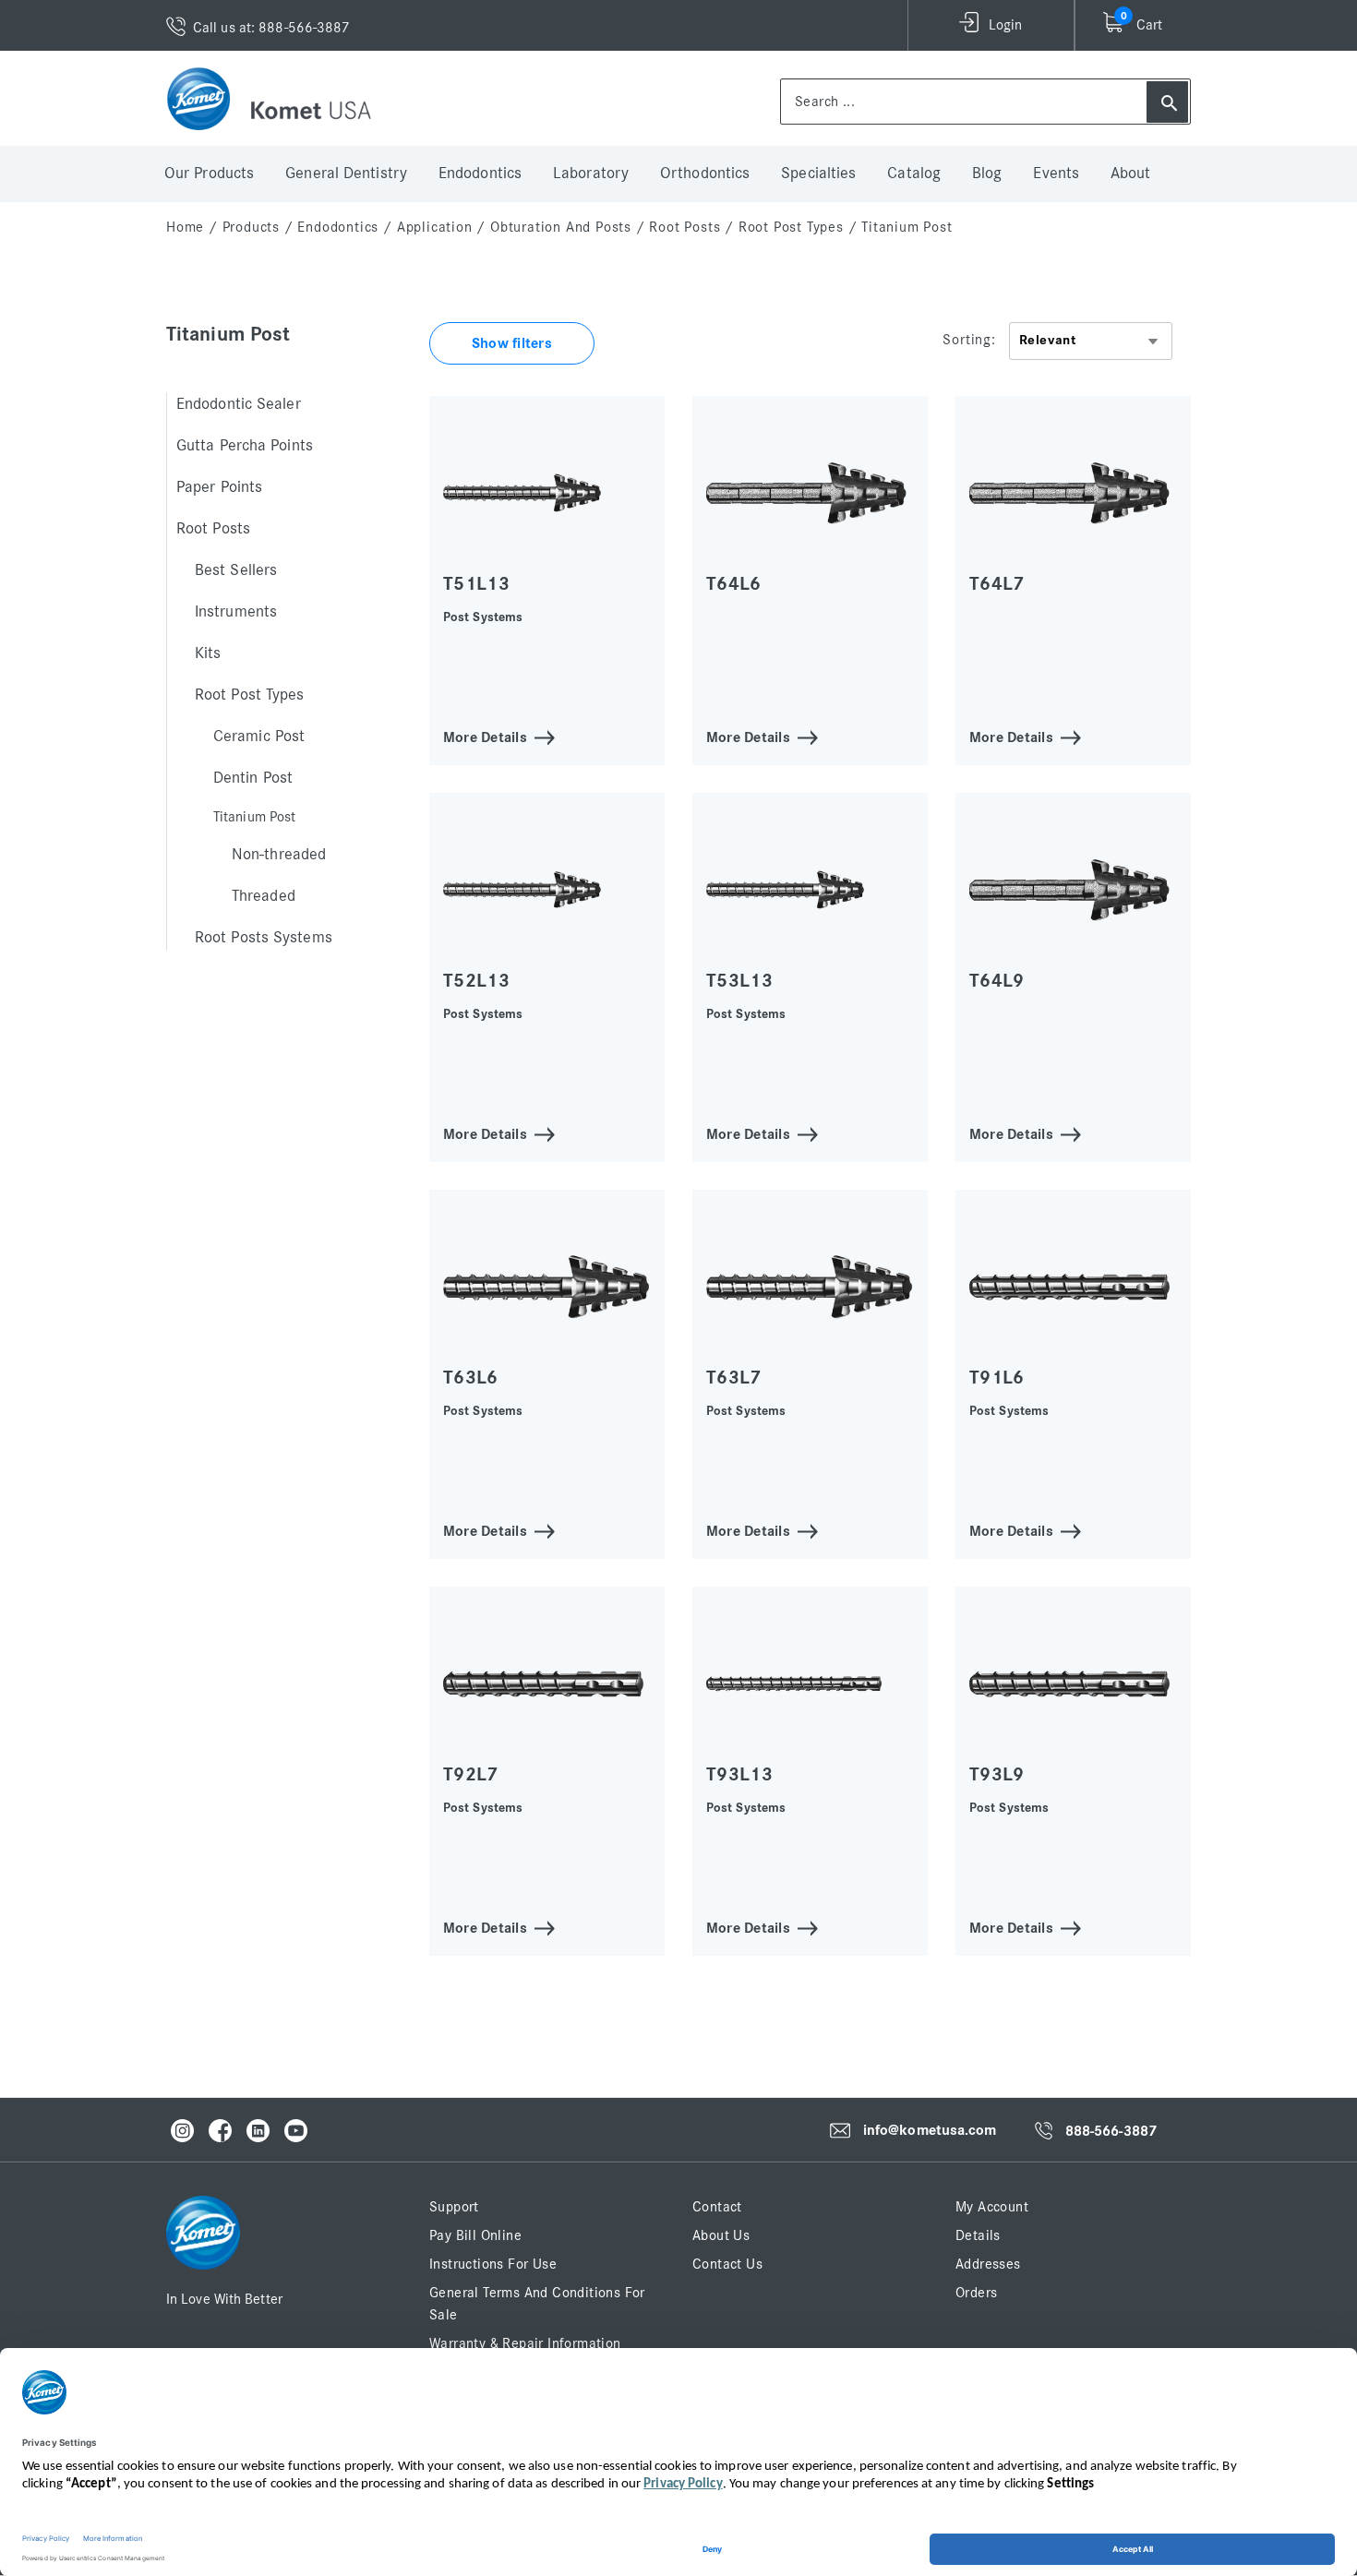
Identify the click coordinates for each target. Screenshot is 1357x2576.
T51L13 (476, 584)
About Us (721, 2235)
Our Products (209, 174)
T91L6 (997, 1378)
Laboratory (591, 174)
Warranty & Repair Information (525, 2343)
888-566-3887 (1111, 2131)
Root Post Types (791, 227)
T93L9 (997, 1774)
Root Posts (685, 227)
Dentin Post (253, 778)
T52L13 (476, 981)
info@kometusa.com (930, 2130)
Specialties (818, 174)
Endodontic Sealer (239, 404)
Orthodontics (705, 174)
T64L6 (734, 584)
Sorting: (969, 340)
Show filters (512, 343)
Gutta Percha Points (245, 446)
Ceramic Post (259, 737)
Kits (208, 653)
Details (978, 2235)
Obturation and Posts (561, 227)
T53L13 (739, 981)
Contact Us (727, 2264)
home (185, 227)
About (1131, 174)
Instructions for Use (493, 2264)
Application (435, 227)
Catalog (914, 174)
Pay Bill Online (475, 2235)
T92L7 (471, 1774)
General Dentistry (346, 174)
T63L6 (471, 1378)
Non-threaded (279, 855)
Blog (987, 174)
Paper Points (219, 487)
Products (251, 227)
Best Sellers (236, 570)
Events (1056, 174)
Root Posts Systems (264, 938)
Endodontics (480, 174)
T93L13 (739, 1774)
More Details (485, 736)
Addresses (988, 2264)
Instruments (236, 612)
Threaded (264, 896)
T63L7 (734, 1378)
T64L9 (997, 981)
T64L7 (997, 584)
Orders (976, 2293)
